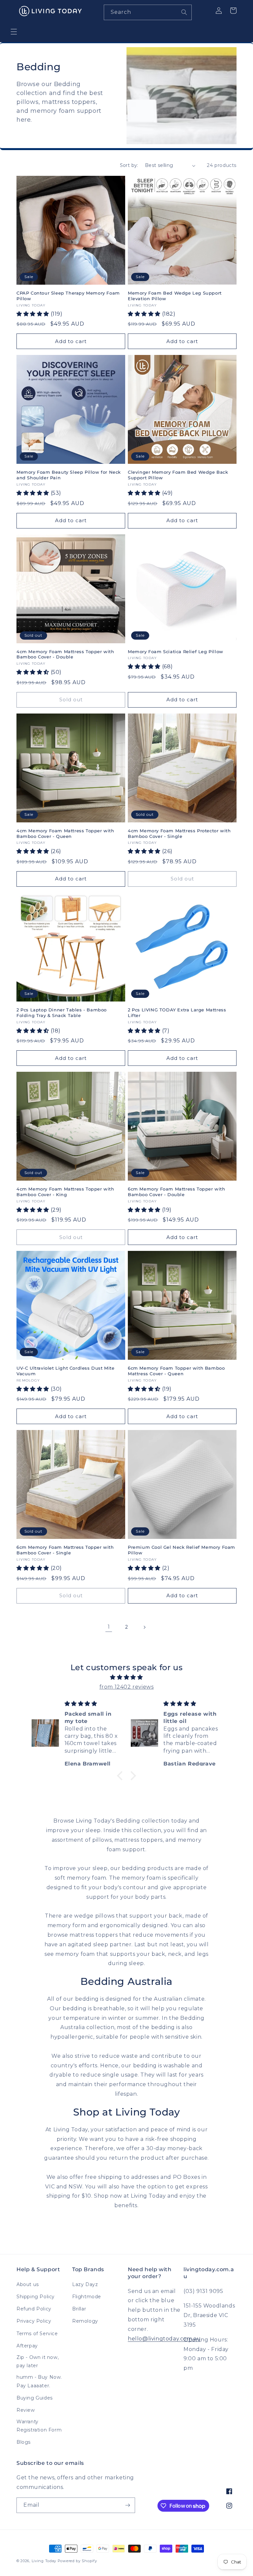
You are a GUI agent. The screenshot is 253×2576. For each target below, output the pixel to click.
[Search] (184, 12)
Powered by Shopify (77, 2561)
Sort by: (129, 165)
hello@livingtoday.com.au (164, 2339)
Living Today (44, 2561)
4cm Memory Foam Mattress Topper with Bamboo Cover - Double (65, 654)
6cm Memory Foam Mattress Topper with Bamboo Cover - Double (177, 1192)
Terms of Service (37, 2334)
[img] (126, 1677)
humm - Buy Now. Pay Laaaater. (39, 2381)
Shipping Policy (36, 2297)
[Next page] (144, 1627)
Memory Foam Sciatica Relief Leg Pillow (176, 652)
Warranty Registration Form (39, 2426)
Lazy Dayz (85, 2284)
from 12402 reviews (127, 1687)
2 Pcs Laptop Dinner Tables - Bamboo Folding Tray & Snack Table (62, 1013)
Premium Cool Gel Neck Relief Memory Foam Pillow (182, 1550)
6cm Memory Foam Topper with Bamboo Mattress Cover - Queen (176, 1371)
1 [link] (109, 1627)
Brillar (79, 2309)
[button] (14, 32)
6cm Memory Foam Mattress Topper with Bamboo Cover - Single (65, 1550)
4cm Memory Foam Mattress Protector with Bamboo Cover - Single (179, 833)
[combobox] (148, 12)
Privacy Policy (34, 2321)
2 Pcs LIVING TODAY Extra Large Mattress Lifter (177, 1013)
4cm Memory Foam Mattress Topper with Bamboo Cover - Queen (65, 833)
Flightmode (87, 2297)
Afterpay (27, 2346)
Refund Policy (34, 2309)
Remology (85, 2321)
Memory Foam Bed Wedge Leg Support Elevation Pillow (175, 296)
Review (26, 2410)
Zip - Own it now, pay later (38, 2361)
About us (28, 2284)
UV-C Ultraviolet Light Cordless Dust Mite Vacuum (66, 1371)
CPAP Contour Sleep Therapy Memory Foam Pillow (68, 296)
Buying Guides (35, 2398)
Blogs (24, 2442)
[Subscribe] (127, 2505)
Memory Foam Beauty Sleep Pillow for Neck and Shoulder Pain (69, 475)
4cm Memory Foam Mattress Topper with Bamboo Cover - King (65, 1192)
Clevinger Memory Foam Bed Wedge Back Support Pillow (178, 475)
